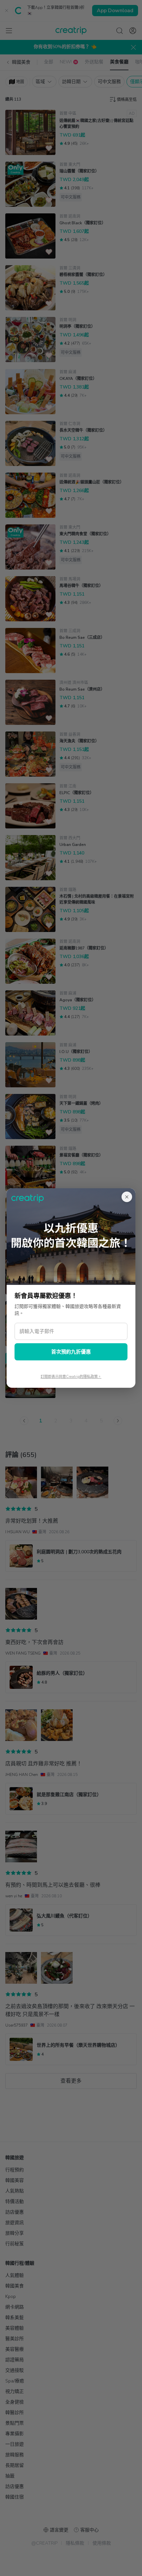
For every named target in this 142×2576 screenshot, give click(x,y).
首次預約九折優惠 (71, 1352)
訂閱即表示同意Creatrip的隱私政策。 (71, 1377)
